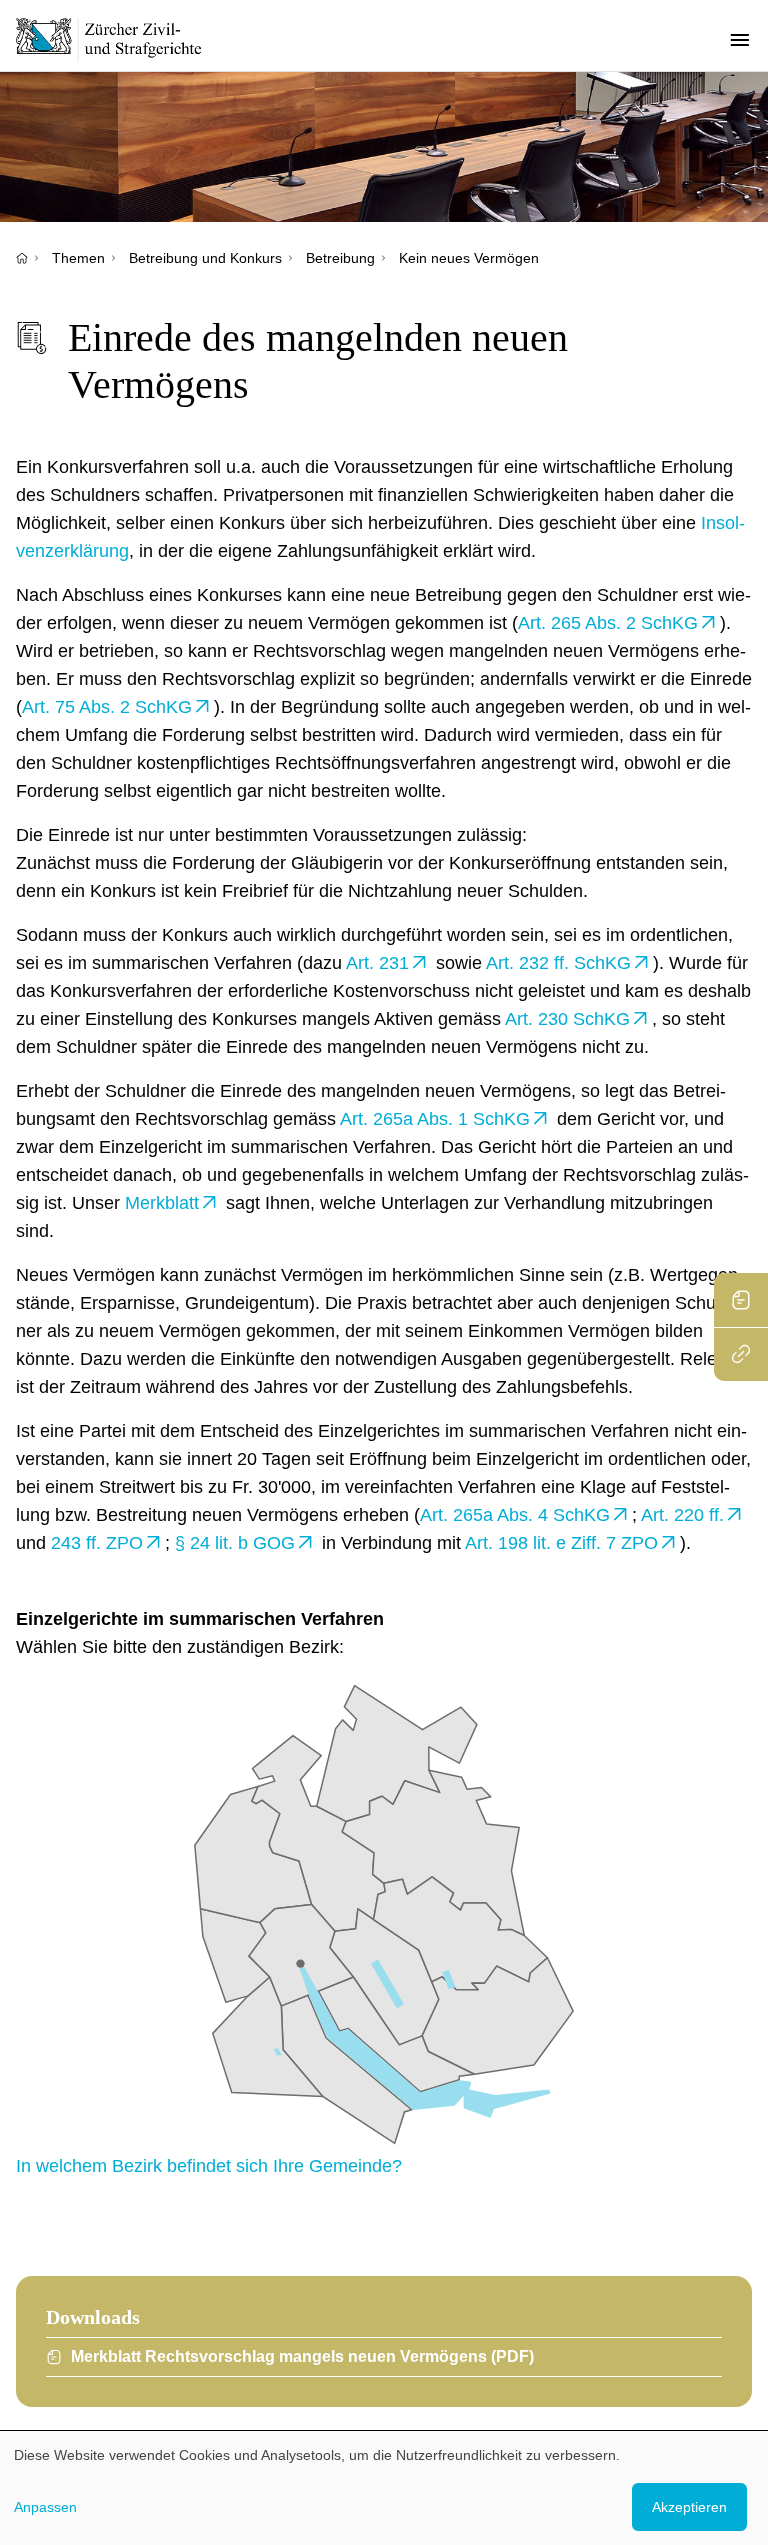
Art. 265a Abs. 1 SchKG (435, 1119)
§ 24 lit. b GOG (235, 1543)
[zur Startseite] (120, 39)
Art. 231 (377, 963)
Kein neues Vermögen (469, 258)
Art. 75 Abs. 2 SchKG (107, 707)
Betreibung (340, 258)
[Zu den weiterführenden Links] (741, 1354)
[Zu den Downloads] (741, 1300)
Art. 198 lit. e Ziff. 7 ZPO (561, 1543)
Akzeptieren (689, 2507)
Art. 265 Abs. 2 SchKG (608, 623)
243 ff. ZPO (97, 1543)
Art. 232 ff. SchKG (558, 963)
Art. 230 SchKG (567, 1019)
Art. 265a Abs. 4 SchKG (515, 1515)
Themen (78, 258)
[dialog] (384, 2488)
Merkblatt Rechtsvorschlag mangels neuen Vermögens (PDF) (302, 2356)
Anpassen (45, 2507)
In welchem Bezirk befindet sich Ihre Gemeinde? (209, 2166)
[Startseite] (22, 258)
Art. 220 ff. (682, 1515)
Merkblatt (162, 1203)
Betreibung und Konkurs (205, 258)
